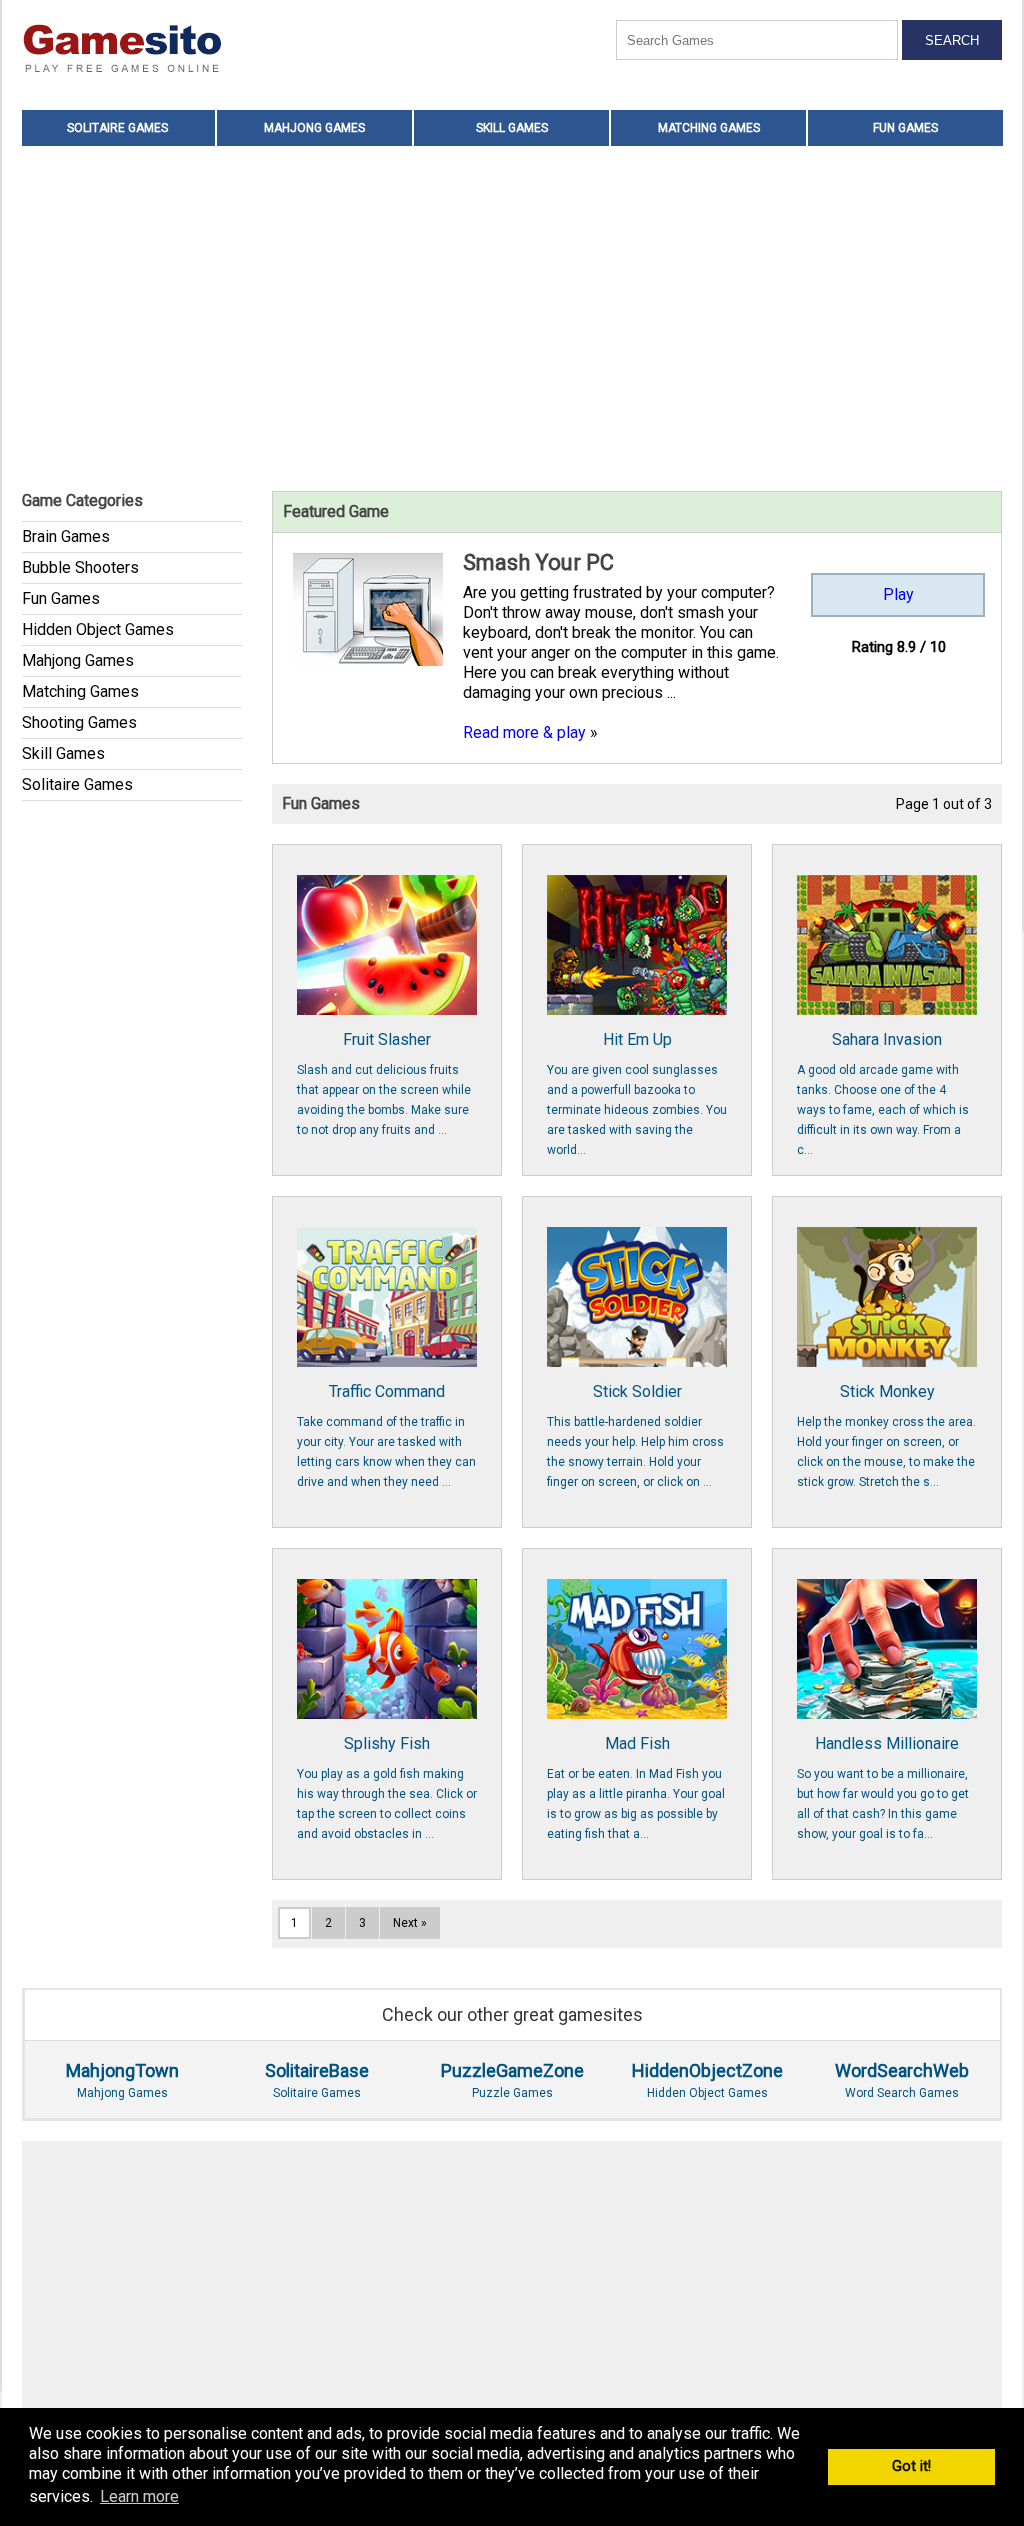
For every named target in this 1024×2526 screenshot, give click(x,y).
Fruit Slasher (384, 1083)
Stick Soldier (635, 1435)
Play (898, 594)
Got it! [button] (911, 2466)
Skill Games (512, 128)
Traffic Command (386, 1435)
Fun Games (905, 128)
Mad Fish (636, 1787)
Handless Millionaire (883, 1787)
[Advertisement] (512, 316)
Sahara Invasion (883, 1093)
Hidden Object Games (98, 629)
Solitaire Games (117, 128)
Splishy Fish (387, 1787)
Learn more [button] (139, 2496)
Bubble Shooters (80, 567)
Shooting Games (79, 722)
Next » (410, 1923)
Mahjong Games (314, 128)
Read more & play (524, 732)
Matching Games (709, 128)
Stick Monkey (886, 1435)
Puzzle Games (512, 2080)
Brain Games (66, 536)
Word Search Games (902, 2080)
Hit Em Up (637, 1093)
